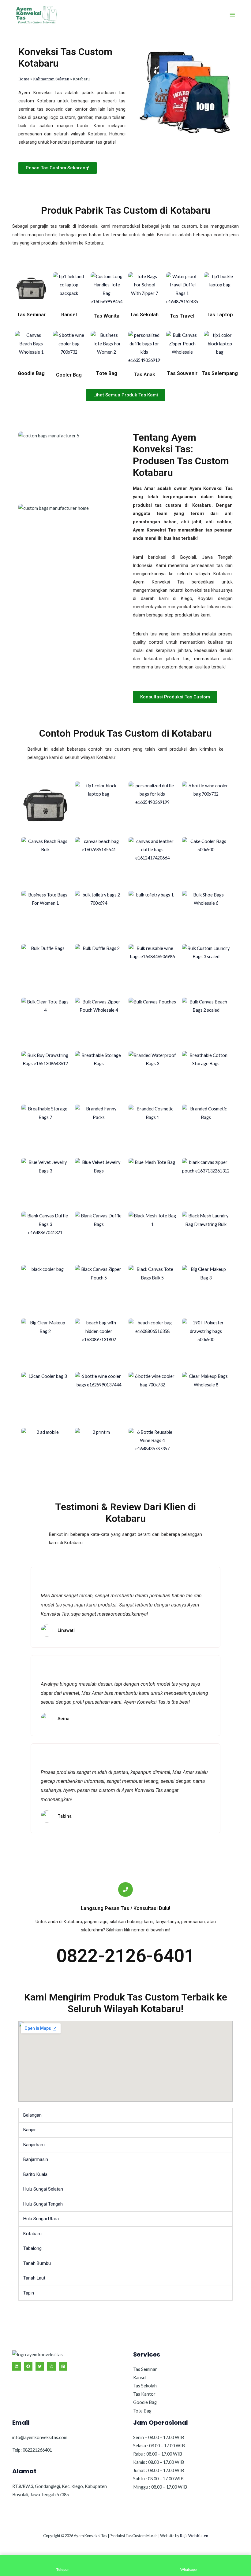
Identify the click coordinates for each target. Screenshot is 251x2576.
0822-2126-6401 (125, 1956)
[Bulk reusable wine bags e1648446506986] (152, 968)
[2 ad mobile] (45, 1445)
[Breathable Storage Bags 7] (45, 1128)
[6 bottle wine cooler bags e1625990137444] (99, 1396)
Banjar (30, 2130)
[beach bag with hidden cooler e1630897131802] (99, 1342)
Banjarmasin (36, 2159)
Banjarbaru (34, 2145)
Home (24, 79)
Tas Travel (182, 316)
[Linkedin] (17, 2366)
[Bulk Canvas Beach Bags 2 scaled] (206, 1021)
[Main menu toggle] (232, 15)
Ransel (69, 315)
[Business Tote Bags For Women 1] (45, 914)
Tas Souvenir (182, 373)
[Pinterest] (63, 2366)
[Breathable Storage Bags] (99, 1075)
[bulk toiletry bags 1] (152, 914)
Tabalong (32, 2248)
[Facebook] (28, 2366)
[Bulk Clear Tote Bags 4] (45, 1021)
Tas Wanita (107, 316)
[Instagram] (51, 2366)
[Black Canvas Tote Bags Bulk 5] (152, 1289)
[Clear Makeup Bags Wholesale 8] (206, 1396)
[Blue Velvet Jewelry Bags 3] (45, 1182)
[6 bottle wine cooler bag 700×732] (206, 806)
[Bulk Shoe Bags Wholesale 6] (206, 914)
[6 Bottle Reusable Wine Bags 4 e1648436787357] (152, 1452)
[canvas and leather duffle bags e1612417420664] (152, 861)
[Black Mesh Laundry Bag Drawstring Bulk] (206, 1235)
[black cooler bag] (45, 1289)
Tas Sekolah (144, 315)
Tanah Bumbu (37, 2263)
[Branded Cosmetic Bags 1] (152, 1128)
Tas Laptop (220, 315)
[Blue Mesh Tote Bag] (152, 1182)
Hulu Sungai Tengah (43, 2204)
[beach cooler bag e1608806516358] (152, 1342)
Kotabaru (32, 2234)
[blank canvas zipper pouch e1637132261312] (206, 1182)
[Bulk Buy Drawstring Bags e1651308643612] (45, 1075)
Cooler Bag (69, 375)
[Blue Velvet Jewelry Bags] (99, 1182)
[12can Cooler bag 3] (45, 1396)
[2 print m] (99, 1445)
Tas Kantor (144, 2394)
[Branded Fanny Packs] (99, 1128)
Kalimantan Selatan (51, 79)
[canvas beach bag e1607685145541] (99, 861)
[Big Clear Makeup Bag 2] (45, 1340)
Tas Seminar (31, 315)
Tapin (29, 2293)
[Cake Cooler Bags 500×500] (206, 861)
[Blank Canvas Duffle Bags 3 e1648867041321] (45, 1234)
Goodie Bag (31, 373)
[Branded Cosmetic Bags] (206, 1128)
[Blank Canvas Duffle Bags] (99, 1235)
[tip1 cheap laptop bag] (45, 805)
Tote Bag (107, 373)
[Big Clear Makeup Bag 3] (206, 1289)
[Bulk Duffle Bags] (45, 968)
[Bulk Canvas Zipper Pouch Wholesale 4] (99, 1021)
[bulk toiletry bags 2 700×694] (99, 914)
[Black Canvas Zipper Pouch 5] (99, 1289)
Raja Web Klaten (194, 2536)
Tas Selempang (220, 373)
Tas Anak (144, 375)
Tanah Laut (34, 2278)
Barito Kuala (35, 2174)
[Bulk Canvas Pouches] (152, 1021)
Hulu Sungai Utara (41, 2219)
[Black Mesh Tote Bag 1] (152, 1229)
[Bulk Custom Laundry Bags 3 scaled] (206, 968)
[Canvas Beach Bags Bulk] (45, 861)
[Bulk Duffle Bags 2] (99, 964)
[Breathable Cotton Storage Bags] (206, 1075)
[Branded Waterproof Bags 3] (152, 1075)
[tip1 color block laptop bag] (99, 805)
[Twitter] (40, 2366)
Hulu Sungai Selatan (43, 2189)
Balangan (32, 2115)
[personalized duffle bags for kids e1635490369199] (152, 805)
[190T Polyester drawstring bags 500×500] (206, 1342)
